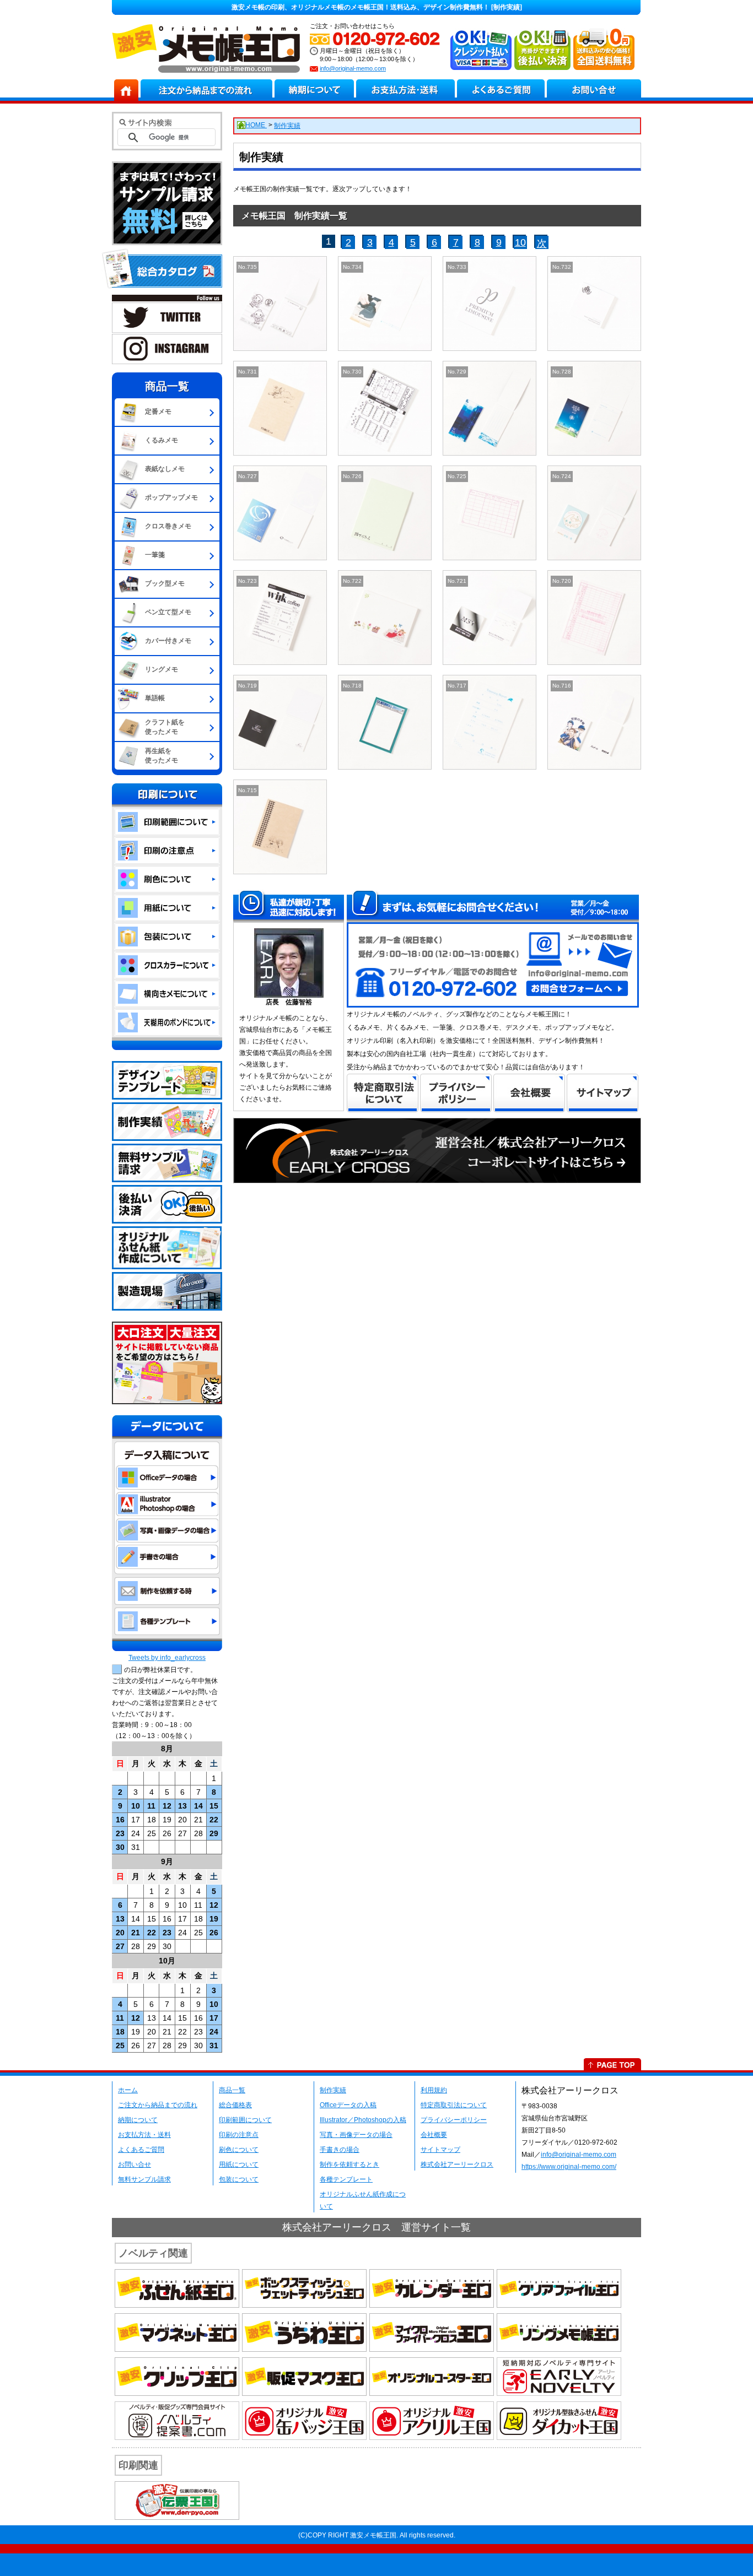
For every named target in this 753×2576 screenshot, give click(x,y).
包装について (239, 2179)
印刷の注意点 (239, 2135)
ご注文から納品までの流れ (158, 2105)
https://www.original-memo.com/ (569, 2167)
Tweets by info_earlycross (167, 1658)
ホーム (128, 2090)
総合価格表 (235, 2105)
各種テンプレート (346, 2179)
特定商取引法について (454, 2105)
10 (520, 242)
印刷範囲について (245, 2120)
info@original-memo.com (353, 68)
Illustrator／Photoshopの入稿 (363, 2120)
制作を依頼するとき (349, 2164)
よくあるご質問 (141, 2150)
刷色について (239, 2150)
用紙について (239, 2164)
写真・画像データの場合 (356, 2135)
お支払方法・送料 (144, 2135)
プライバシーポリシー (454, 2120)
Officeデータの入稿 (348, 2105)
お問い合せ (135, 2164)
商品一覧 (232, 2090)
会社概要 (434, 2135)
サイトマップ (440, 2150)
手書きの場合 (340, 2150)
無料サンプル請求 (144, 2179)
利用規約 (434, 2090)
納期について (138, 2120)
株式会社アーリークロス (457, 2164)
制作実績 (333, 2090)
